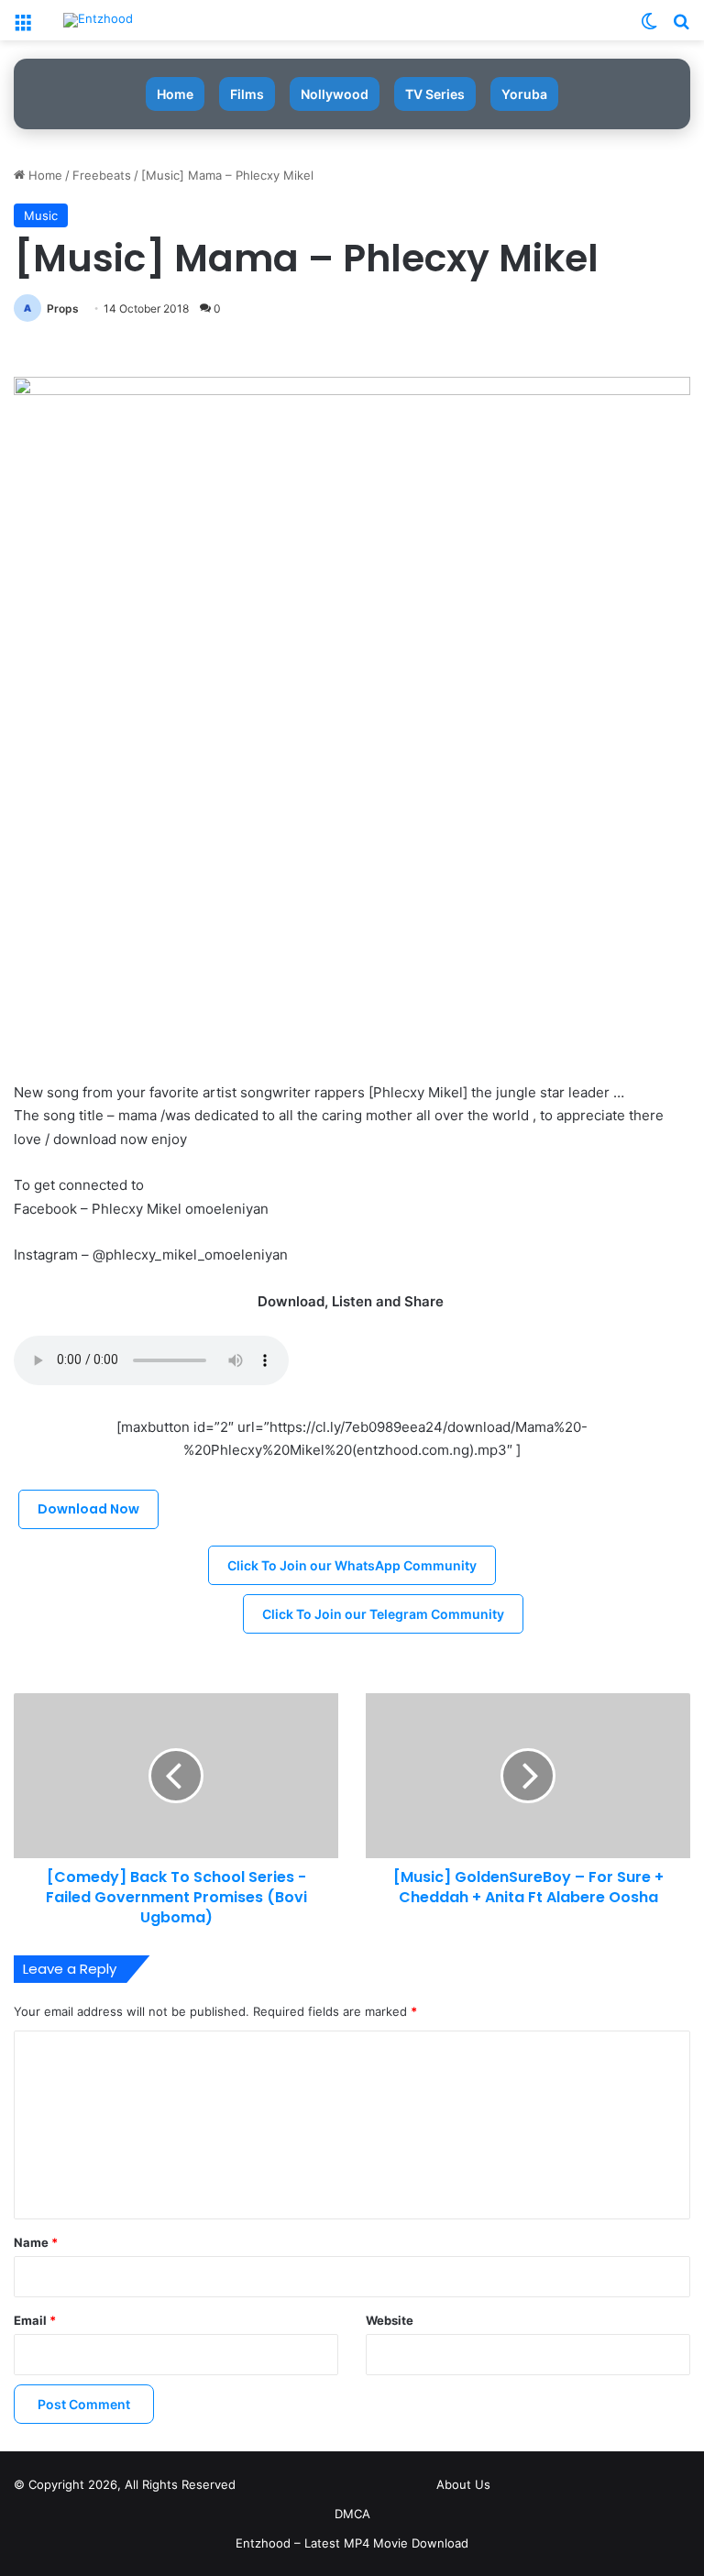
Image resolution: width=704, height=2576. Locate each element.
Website (390, 2320)
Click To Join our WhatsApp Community (352, 1565)
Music (41, 215)
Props (63, 308)
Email (35, 2320)
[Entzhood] (98, 20)
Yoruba (524, 94)
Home (175, 94)
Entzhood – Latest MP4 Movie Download (352, 2543)
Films (247, 94)
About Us (463, 2484)
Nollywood (335, 94)
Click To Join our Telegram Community (383, 1614)
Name (36, 2242)
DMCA (352, 2514)
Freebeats (102, 175)
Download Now (88, 1509)
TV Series (435, 94)
